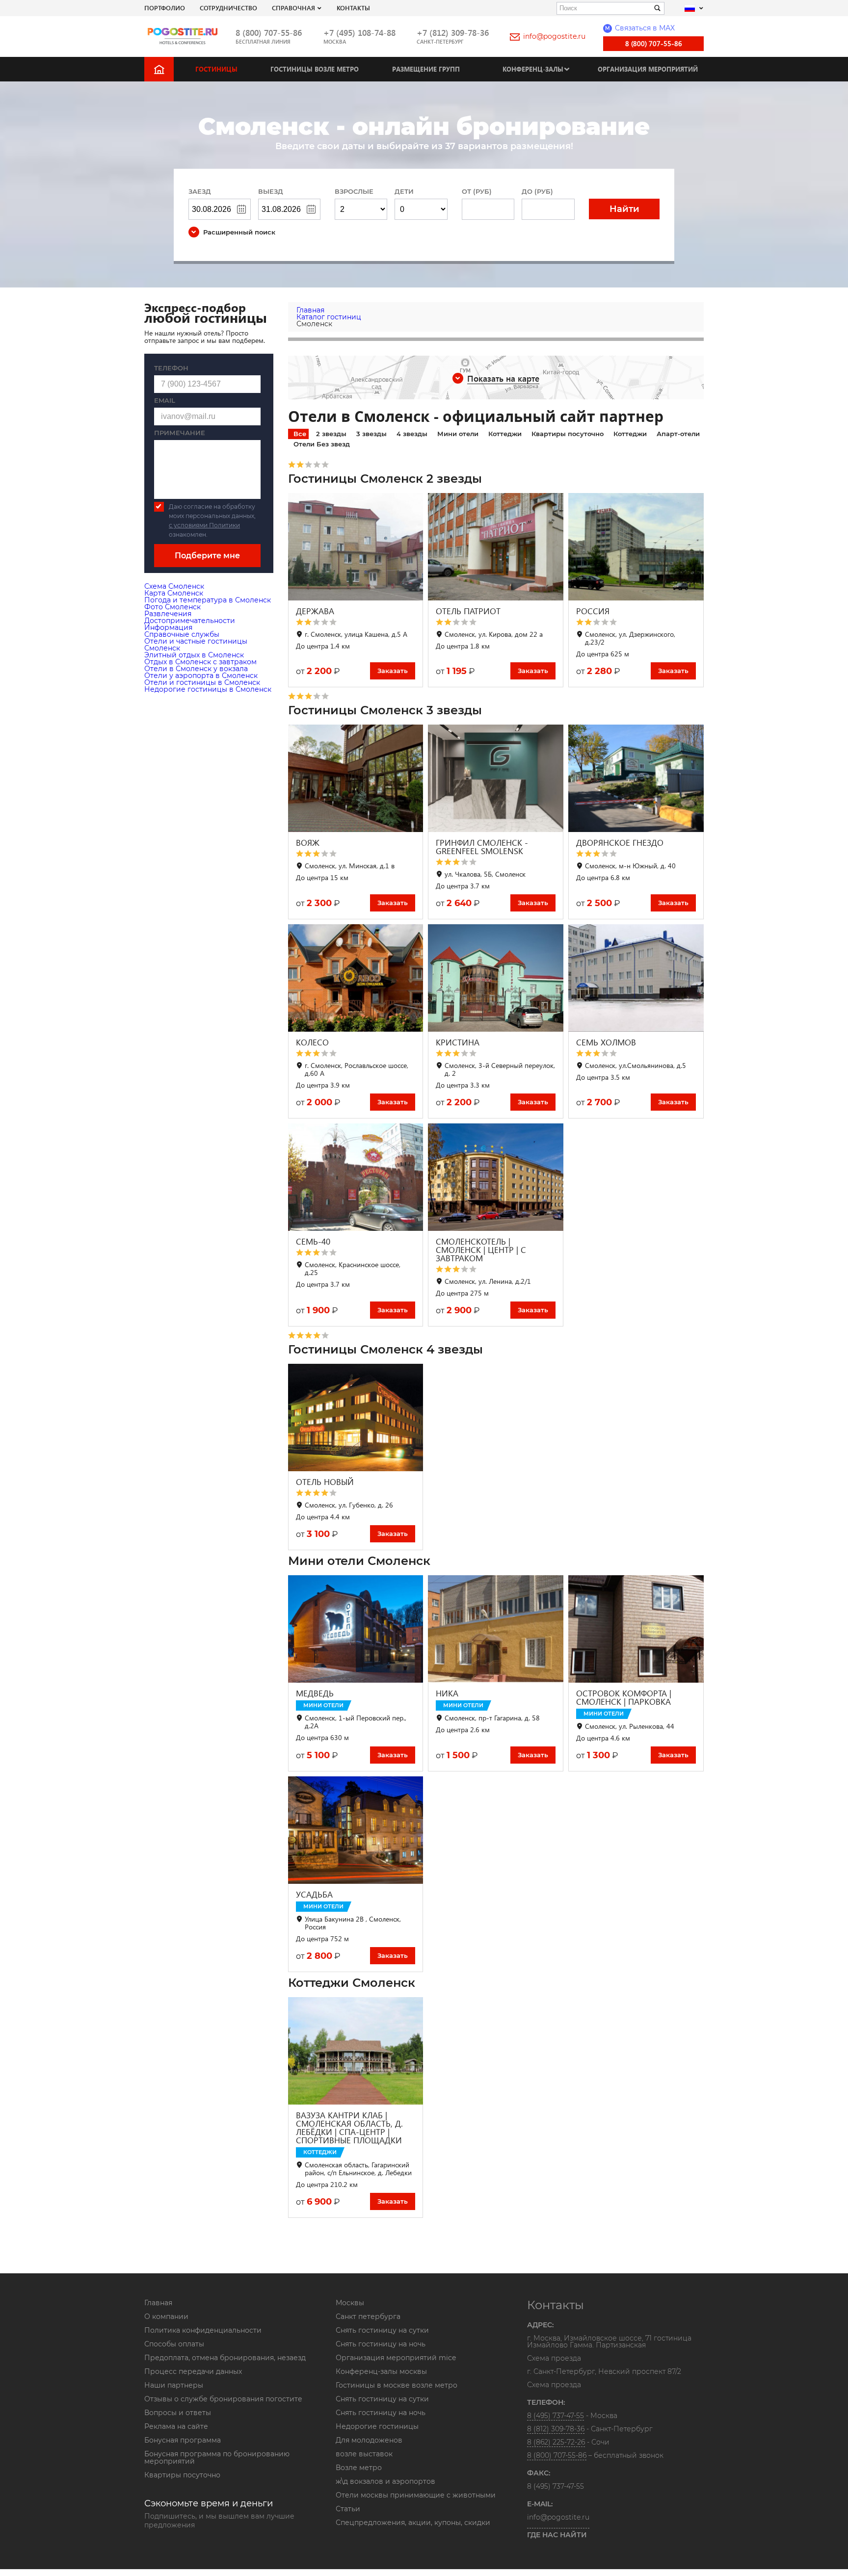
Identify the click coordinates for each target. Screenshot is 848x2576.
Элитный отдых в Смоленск (194, 655)
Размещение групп (426, 69)
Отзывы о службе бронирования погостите (223, 2399)
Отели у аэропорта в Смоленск (201, 676)
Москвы (350, 2303)
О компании (166, 2316)
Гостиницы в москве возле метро (397, 2385)
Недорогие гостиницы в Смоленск (208, 689)
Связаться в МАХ (640, 28)
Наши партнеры (174, 2385)
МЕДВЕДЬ (315, 1693)
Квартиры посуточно (568, 434)
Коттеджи (505, 434)
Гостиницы (216, 69)
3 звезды (371, 434)
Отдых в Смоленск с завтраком (200, 662)
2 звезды (331, 434)
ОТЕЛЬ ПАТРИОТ (468, 611)
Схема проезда (554, 2359)
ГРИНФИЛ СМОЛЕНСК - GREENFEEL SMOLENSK (482, 847)
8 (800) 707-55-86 (269, 33)
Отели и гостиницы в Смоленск (202, 682)
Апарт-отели (678, 434)
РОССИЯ (593, 611)
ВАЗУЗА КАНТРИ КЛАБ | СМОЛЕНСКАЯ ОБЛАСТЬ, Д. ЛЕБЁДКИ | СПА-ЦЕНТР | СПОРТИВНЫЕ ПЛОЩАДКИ (349, 2128)
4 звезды (412, 434)
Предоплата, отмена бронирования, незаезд (225, 2358)
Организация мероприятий (648, 69)
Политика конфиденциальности (203, 2330)
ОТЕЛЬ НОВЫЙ (325, 1482)
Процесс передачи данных (193, 2371)
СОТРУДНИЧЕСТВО (228, 8)
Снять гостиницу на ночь (381, 2344)
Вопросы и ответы (178, 2413)
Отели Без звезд (322, 444)
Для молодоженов (369, 2440)
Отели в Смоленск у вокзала (196, 669)
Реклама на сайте (176, 2426)
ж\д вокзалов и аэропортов (385, 2481)
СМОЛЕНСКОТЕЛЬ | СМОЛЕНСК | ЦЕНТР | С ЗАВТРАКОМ (481, 1250)
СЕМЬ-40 (313, 1241)
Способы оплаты (174, 2344)
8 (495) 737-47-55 (556, 2416)
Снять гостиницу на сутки (382, 2330)
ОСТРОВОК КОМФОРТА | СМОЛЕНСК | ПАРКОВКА (624, 1697)
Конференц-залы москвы (381, 2371)
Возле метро (359, 2468)
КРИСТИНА (458, 1042)
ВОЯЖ (308, 843)
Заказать (393, 671)
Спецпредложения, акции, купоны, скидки (413, 2523)
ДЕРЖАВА (315, 611)
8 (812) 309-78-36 (556, 2429)
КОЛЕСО (312, 1042)
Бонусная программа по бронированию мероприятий (217, 2458)
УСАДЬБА (314, 1894)
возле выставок (364, 2454)
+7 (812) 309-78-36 (453, 33)
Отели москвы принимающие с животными (416, 2495)
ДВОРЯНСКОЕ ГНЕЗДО (620, 843)
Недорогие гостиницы (377, 2426)
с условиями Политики (204, 525)
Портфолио (165, 8)
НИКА (447, 1693)
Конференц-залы (533, 69)
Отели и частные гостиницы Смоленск (196, 645)
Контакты (353, 8)
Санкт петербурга (368, 2316)
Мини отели (458, 434)
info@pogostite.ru (554, 36)
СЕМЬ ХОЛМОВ (606, 1042)
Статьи (348, 2509)
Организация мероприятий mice (396, 2358)
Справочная (293, 8)
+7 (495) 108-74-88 (359, 33)
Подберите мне (207, 556)
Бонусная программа (183, 2440)
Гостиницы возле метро (315, 69)
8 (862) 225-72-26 (556, 2442)
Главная (158, 2303)
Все (300, 434)
